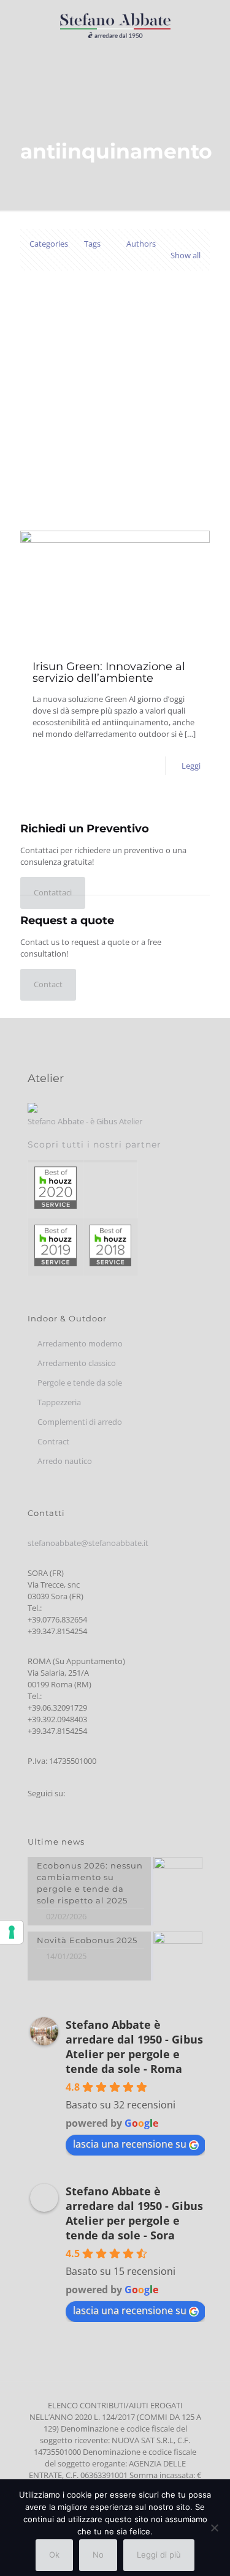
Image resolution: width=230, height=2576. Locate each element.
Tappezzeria (59, 1402)
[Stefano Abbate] (115, 24)
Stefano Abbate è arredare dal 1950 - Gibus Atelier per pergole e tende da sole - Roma (134, 2047)
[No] (215, 2528)
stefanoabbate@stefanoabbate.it (88, 1543)
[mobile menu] (213, 24)
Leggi (191, 766)
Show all (186, 255)
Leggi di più (159, 2555)
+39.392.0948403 (57, 1719)
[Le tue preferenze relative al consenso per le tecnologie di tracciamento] (12, 1932)
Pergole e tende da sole (80, 1383)
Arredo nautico (65, 1461)
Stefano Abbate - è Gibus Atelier (85, 1121)
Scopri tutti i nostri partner (94, 1144)
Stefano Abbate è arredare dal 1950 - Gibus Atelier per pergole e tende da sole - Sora (134, 2213)
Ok (54, 2555)
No (98, 2555)
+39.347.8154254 (57, 1631)
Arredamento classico (77, 1363)
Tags (92, 244)
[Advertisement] (115, 410)
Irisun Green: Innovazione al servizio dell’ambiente (109, 672)
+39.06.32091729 (57, 1708)
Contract (53, 1441)
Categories (49, 244)
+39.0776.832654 (57, 1619)
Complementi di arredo (80, 1422)
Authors (141, 244)
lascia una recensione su (130, 2144)
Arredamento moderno (80, 1343)
